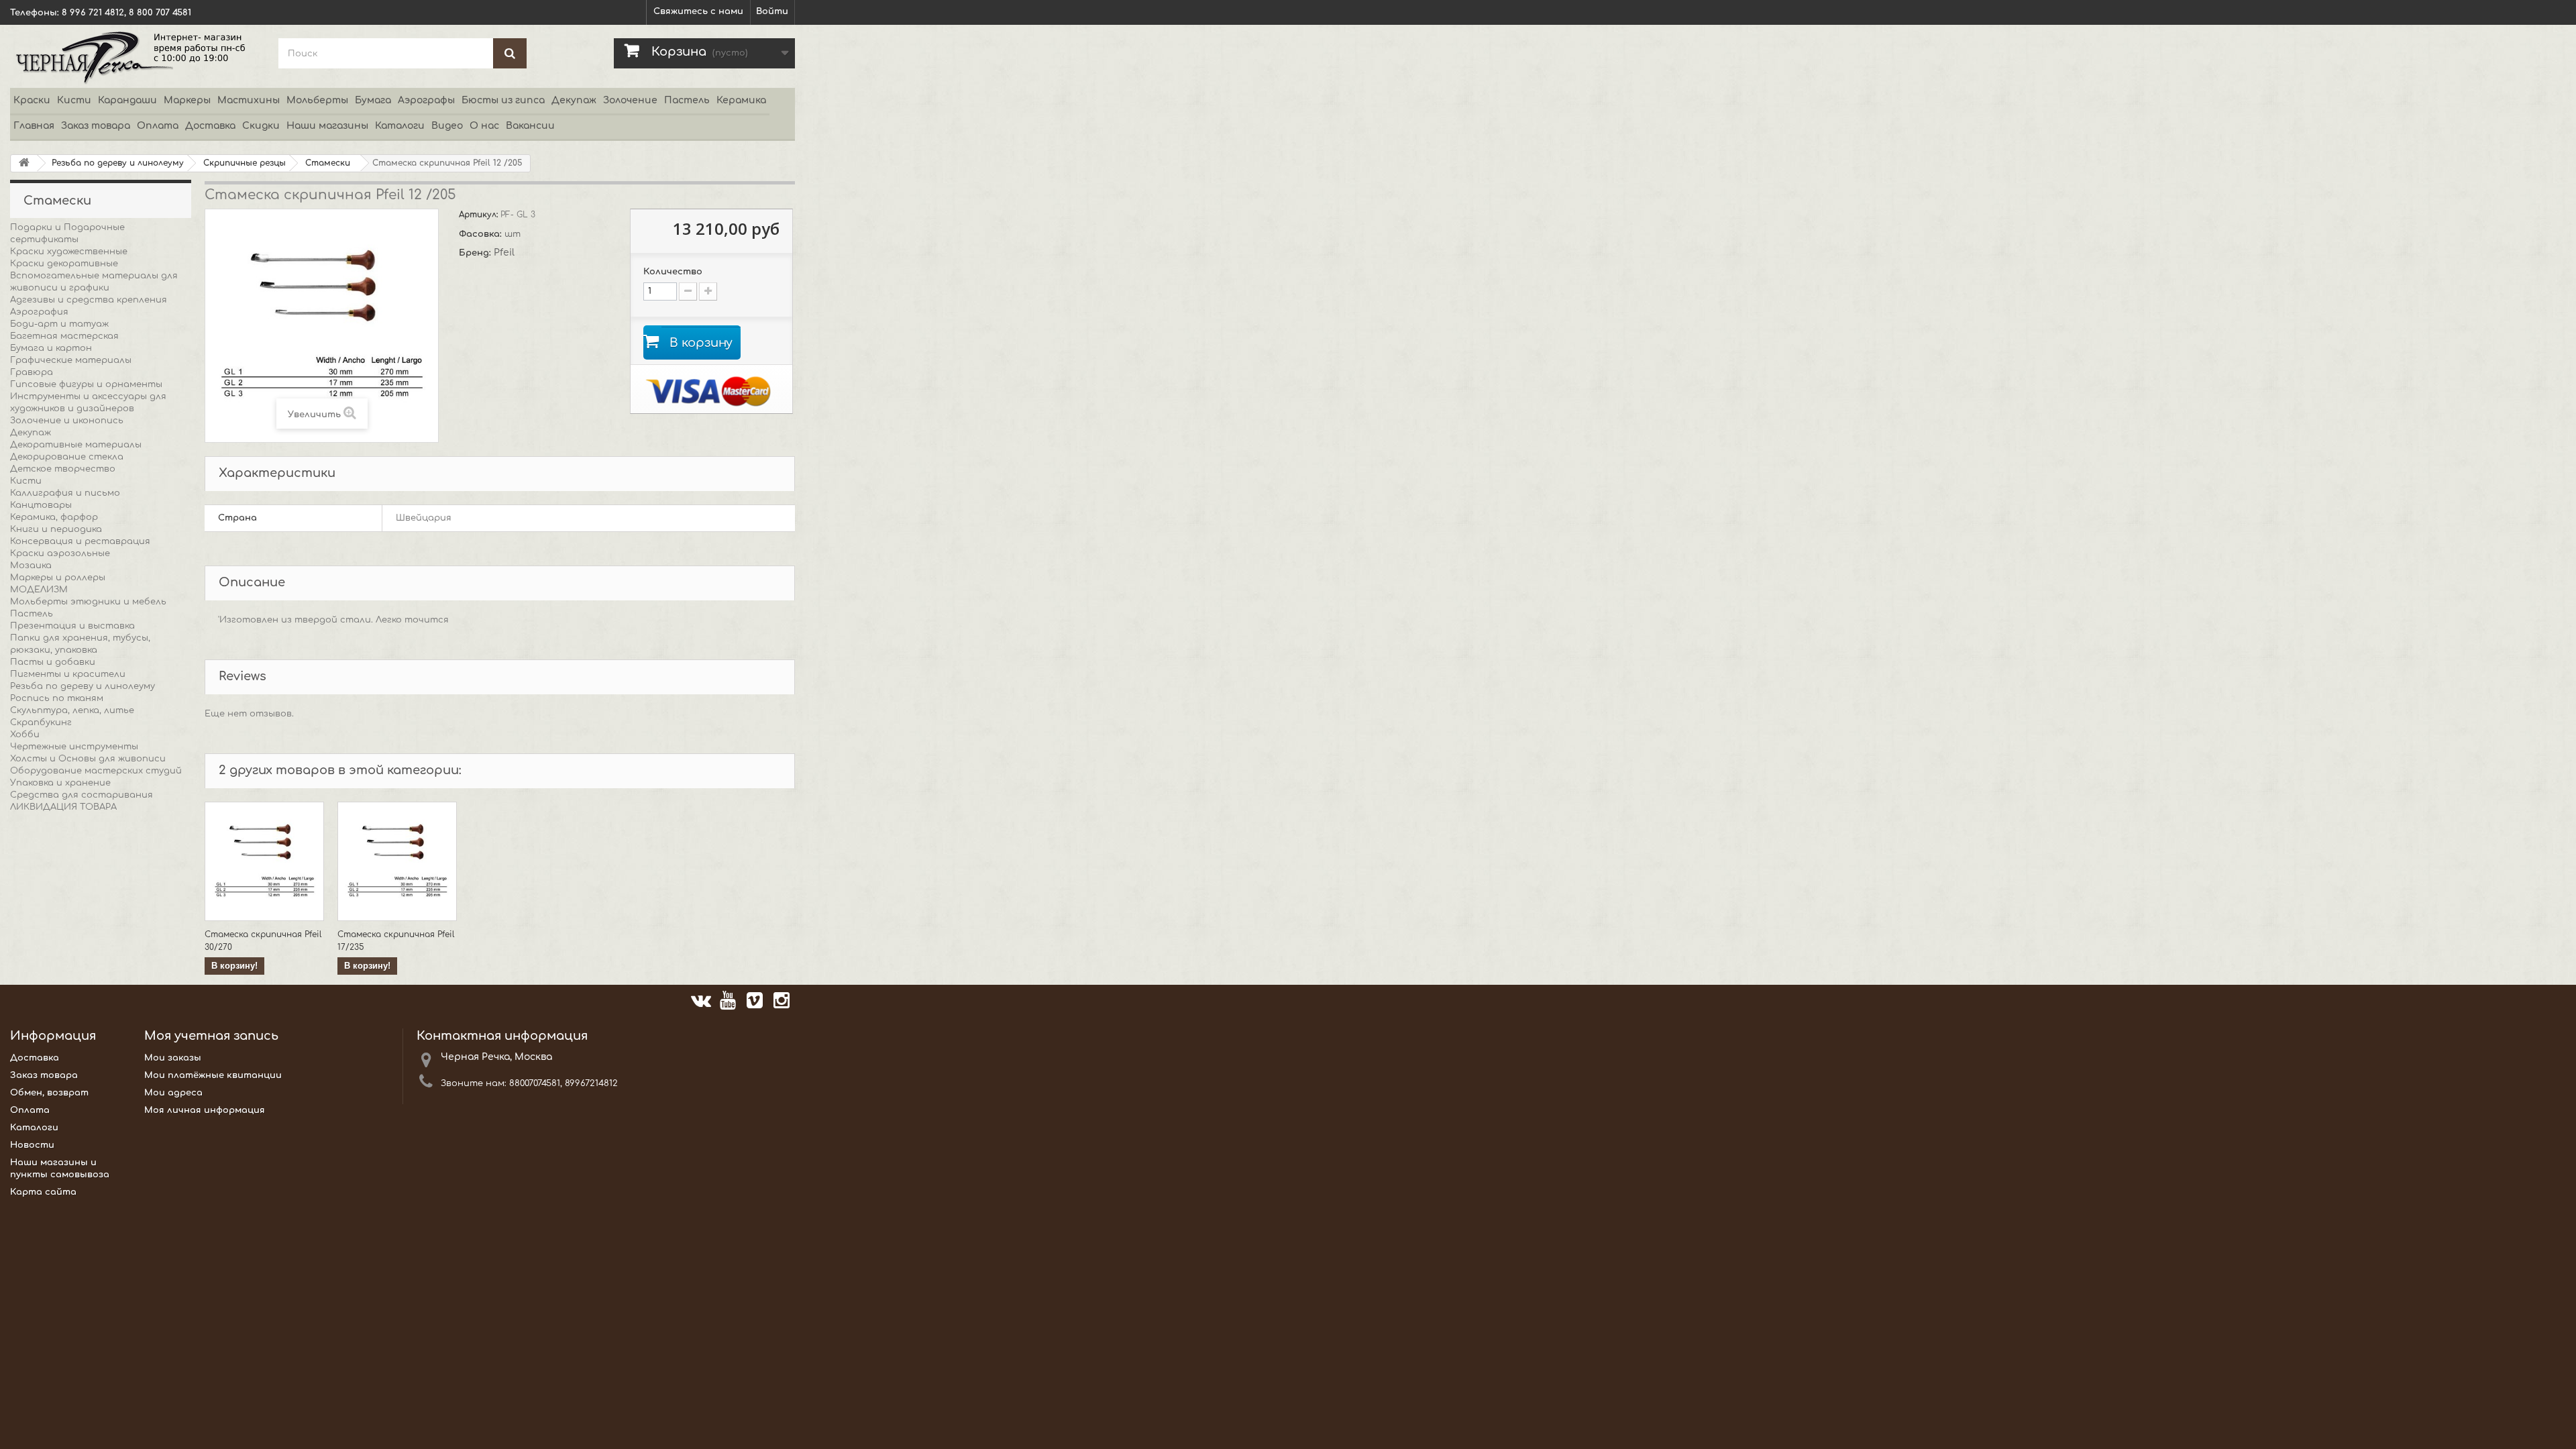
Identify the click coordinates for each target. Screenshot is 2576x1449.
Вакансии (530, 126)
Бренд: (476, 253)
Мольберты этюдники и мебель (88, 602)
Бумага (373, 100)
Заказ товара (96, 126)
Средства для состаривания (82, 795)
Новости (32, 1145)
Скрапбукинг (41, 722)
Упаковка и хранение (60, 783)
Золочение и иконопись (67, 421)
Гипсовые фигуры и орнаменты (86, 384)
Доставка (210, 126)
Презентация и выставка (72, 626)
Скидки (261, 126)
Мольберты (317, 100)
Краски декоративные (64, 264)
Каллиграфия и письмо (65, 493)
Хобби (25, 735)
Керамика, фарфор (54, 517)
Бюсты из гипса (503, 100)
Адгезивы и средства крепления (89, 300)
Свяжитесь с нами (698, 11)
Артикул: (480, 215)
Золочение (630, 100)
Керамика (741, 100)
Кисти (74, 100)
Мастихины (249, 100)
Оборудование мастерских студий (96, 771)
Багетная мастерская (64, 336)
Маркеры (187, 100)
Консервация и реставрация (80, 541)
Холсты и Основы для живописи (88, 759)
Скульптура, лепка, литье (72, 710)
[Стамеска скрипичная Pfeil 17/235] (397, 861)
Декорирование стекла (67, 457)
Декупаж (574, 100)
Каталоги (400, 126)
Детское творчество (63, 469)
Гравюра (32, 372)
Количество (673, 272)
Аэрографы (426, 100)
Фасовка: (482, 234)
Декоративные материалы (76, 445)
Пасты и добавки (53, 662)
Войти (772, 11)
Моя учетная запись (211, 1036)
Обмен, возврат (49, 1093)
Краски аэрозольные (60, 553)
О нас (484, 126)
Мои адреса (173, 1093)
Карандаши (127, 100)
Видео (447, 126)
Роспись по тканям (57, 698)
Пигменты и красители (68, 674)
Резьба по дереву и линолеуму (83, 686)
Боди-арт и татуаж (59, 324)
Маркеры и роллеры (58, 578)
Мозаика (31, 566)
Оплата (158, 126)
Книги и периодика (56, 529)
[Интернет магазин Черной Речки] (134, 56)
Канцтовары (41, 505)
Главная (34, 126)
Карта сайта (43, 1192)
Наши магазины (327, 126)
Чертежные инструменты (74, 747)
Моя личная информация (205, 1110)
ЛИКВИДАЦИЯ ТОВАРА (63, 807)
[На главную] (24, 163)
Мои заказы (173, 1058)
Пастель (687, 100)
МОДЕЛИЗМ (39, 590)
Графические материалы (71, 360)
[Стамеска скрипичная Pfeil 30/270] (264, 861)
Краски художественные (69, 252)
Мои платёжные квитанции (213, 1075)
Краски (32, 100)
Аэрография (39, 312)
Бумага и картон (51, 348)
